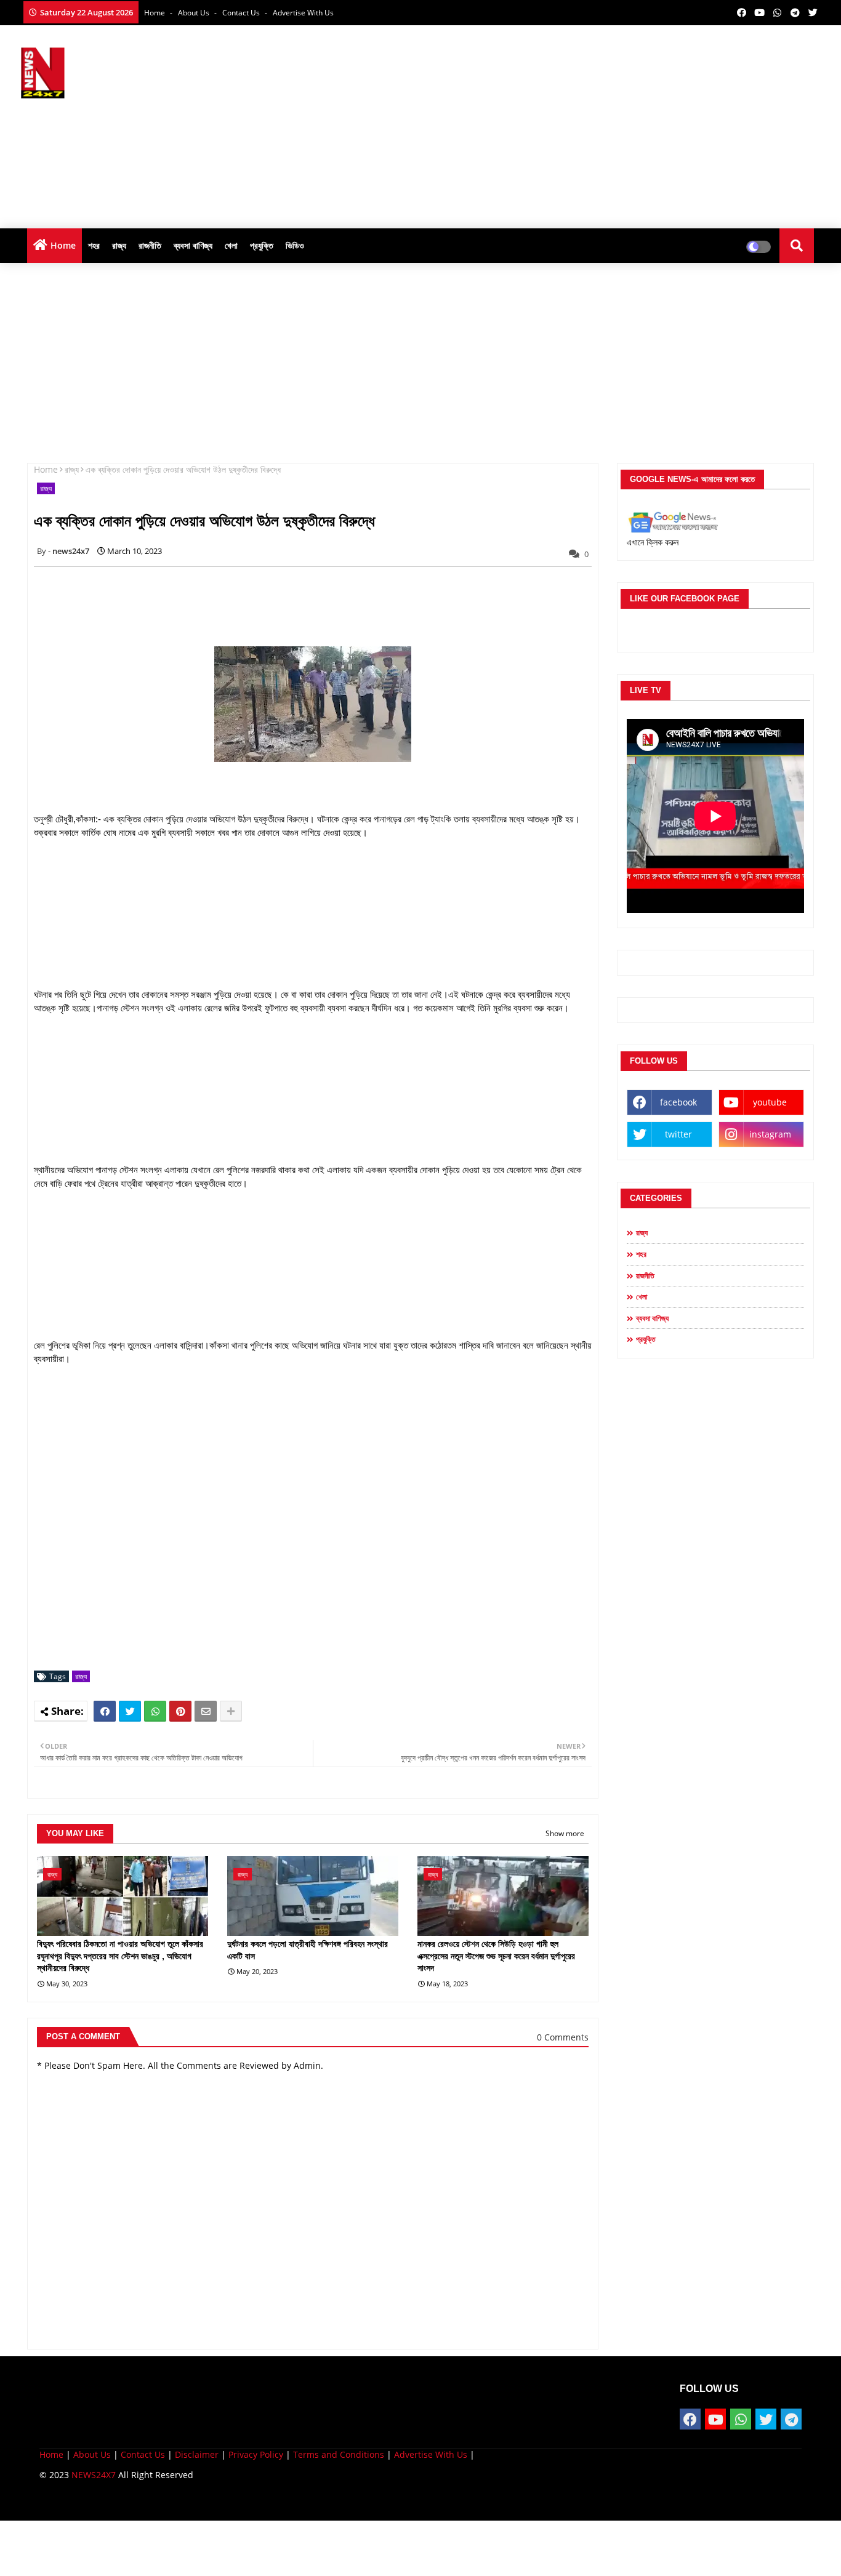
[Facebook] (105, 1711)
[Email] (206, 1711)
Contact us (242, 13)
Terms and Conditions (339, 2454)
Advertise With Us (303, 13)
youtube (770, 1102)
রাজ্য (119, 245)
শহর (94, 245)
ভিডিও (295, 245)
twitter (678, 1134)
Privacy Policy (256, 2454)
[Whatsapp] (155, 1711)
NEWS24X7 (94, 2475)
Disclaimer (197, 2454)
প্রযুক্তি (262, 245)
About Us (195, 13)
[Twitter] (130, 1711)
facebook (678, 1102)
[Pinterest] (180, 1711)
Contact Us (143, 2454)
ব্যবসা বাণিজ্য (193, 245)
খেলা (231, 245)
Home (155, 13)
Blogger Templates (127, 2502)
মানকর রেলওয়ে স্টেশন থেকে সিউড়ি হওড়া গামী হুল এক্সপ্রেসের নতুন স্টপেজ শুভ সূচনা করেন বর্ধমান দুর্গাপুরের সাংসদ (496, 1956)
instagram (770, 1134)
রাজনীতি (150, 245)
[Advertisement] (597, 124)
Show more (565, 1833)
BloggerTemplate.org (280, 2502)
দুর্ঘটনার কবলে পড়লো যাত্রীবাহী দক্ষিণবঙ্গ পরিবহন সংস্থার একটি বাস (308, 1950)
